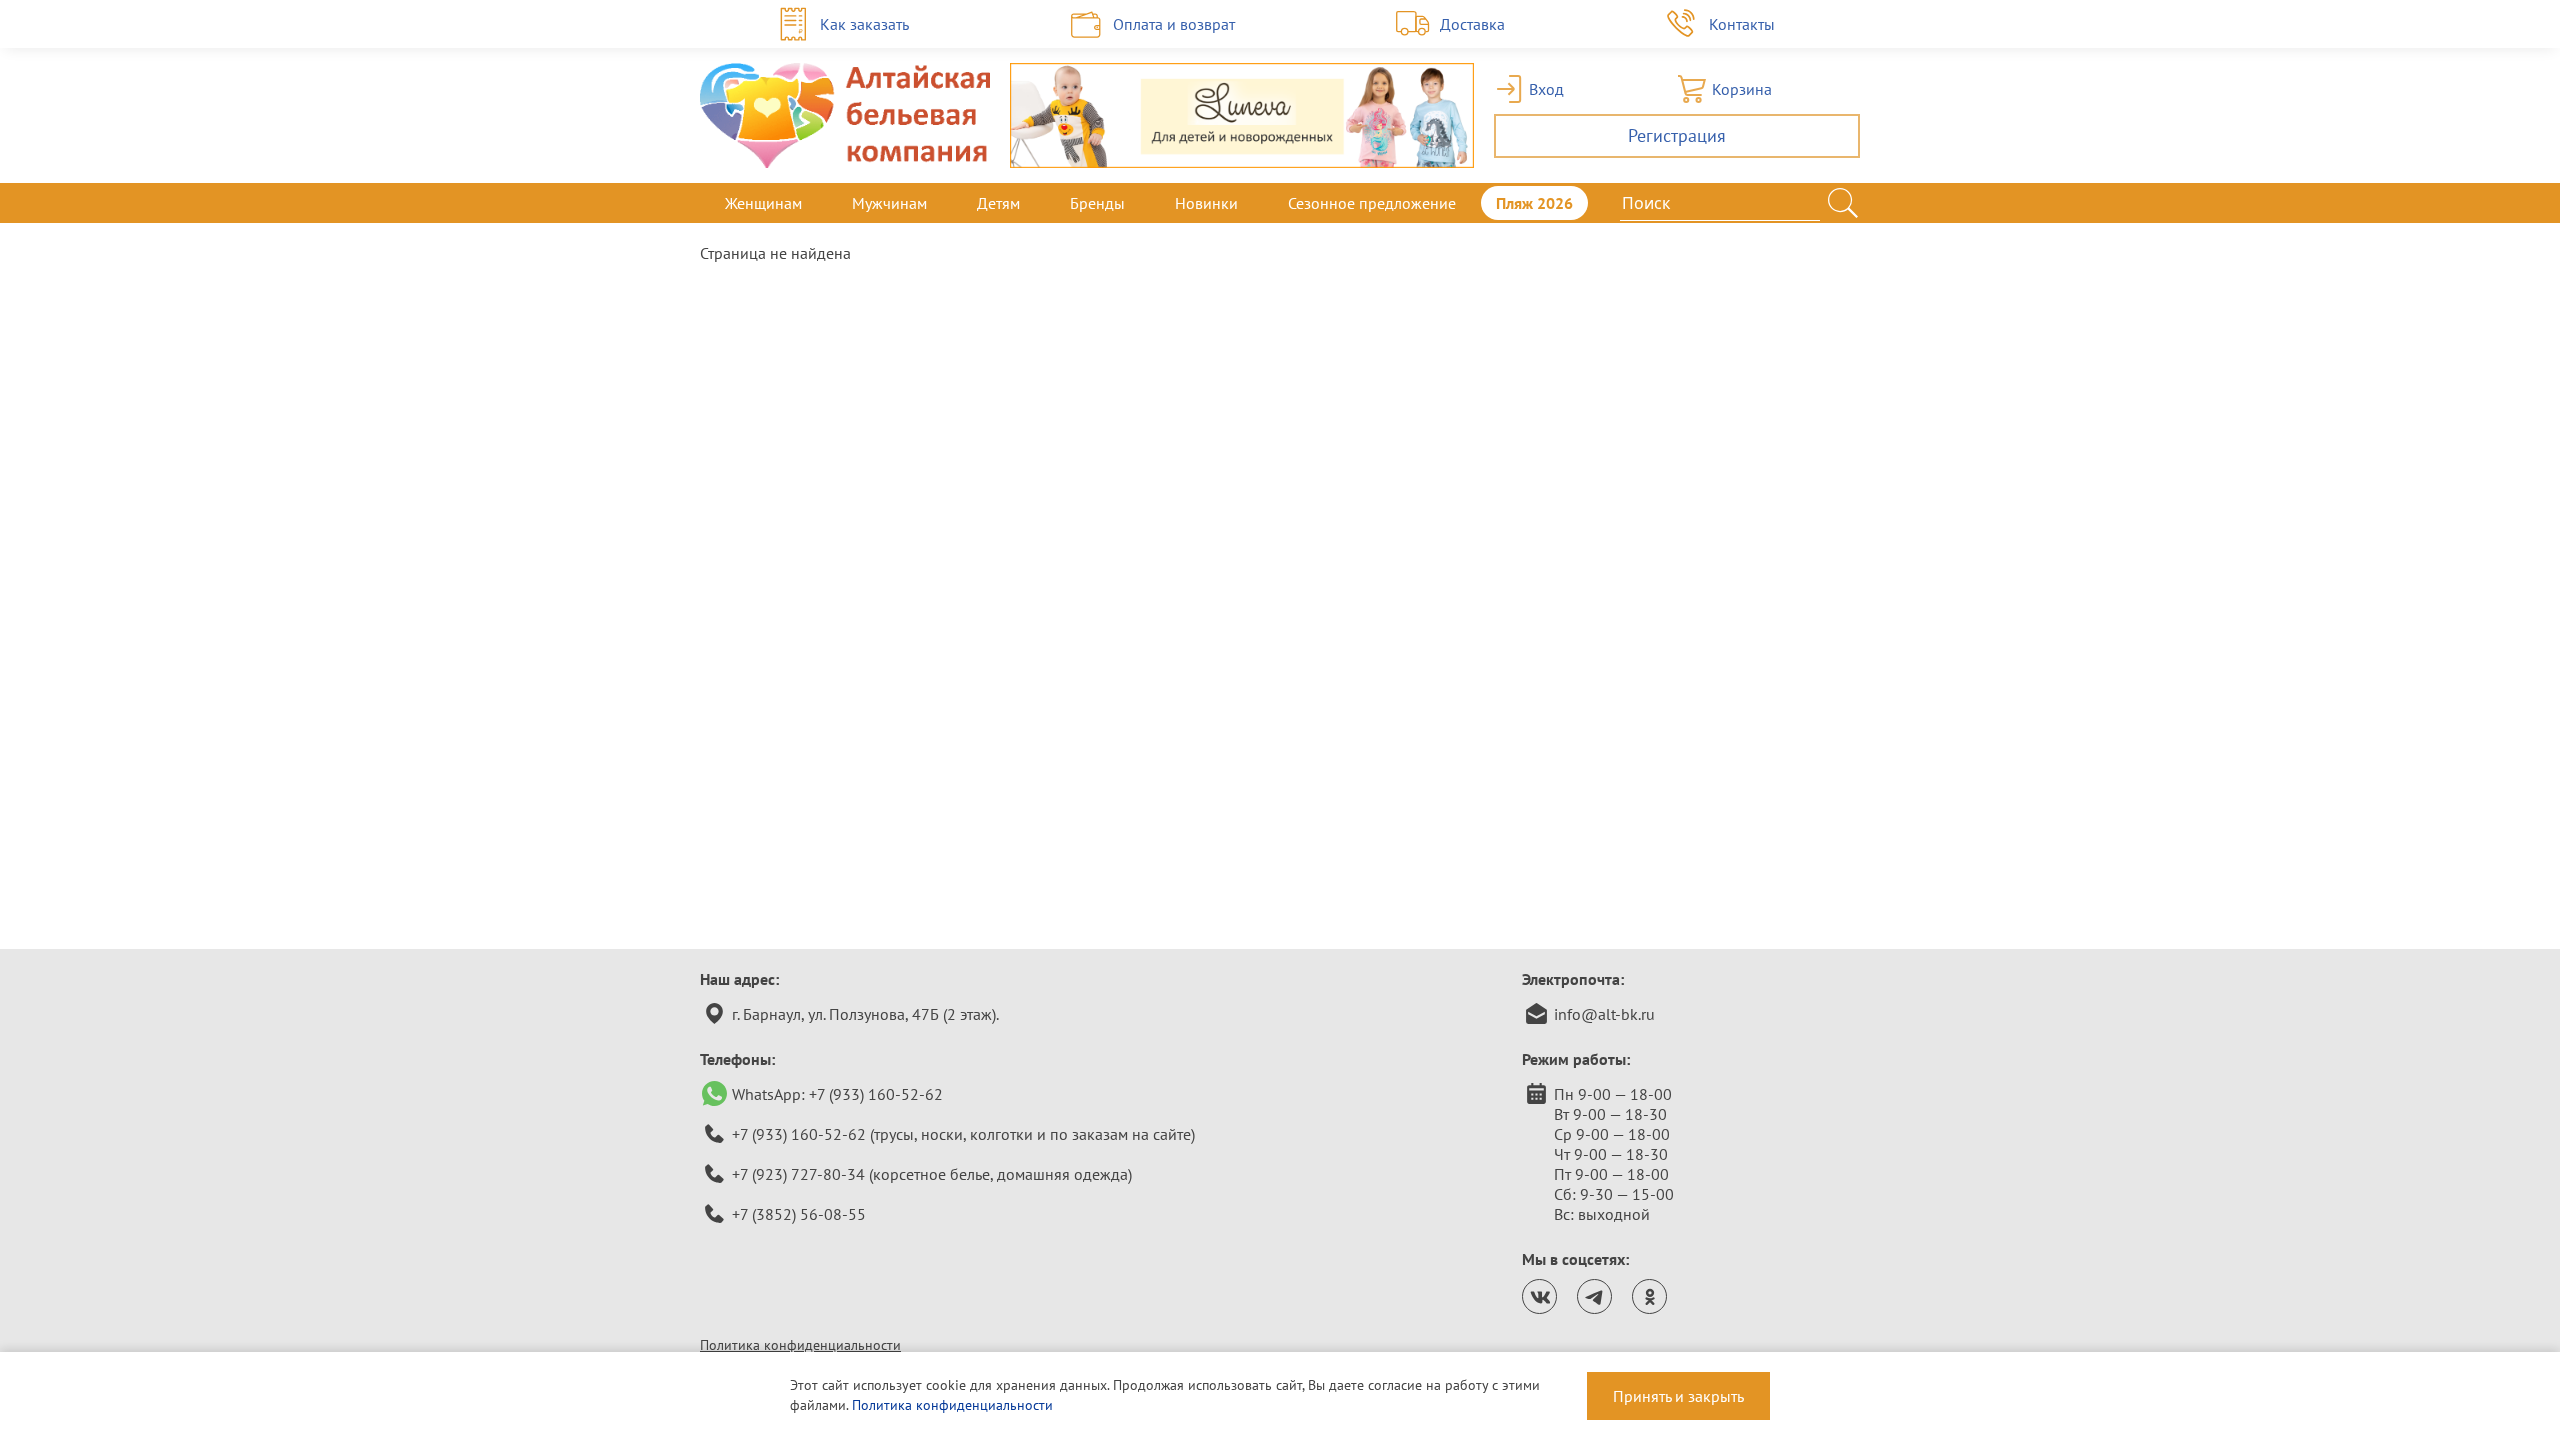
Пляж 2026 (1534, 203)
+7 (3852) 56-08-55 (799, 1214)
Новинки (1206, 203)
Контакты (1742, 24)
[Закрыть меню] (1860, 203)
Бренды (1097, 203)
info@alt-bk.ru (1604, 1014)
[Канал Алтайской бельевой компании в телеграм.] (1594, 1296)
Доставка (1472, 24)
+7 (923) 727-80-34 (798, 1174)
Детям (998, 203)
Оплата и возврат (1174, 24)
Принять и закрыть (1678, 1396)
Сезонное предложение (1372, 203)
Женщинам (763, 203)
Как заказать (864, 24)
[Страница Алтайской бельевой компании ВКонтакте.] (1539, 1296)
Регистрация (1677, 135)
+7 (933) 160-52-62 (876, 1094)
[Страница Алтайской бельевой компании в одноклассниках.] (1649, 1296)
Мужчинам (889, 203)
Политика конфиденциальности (800, 1345)
